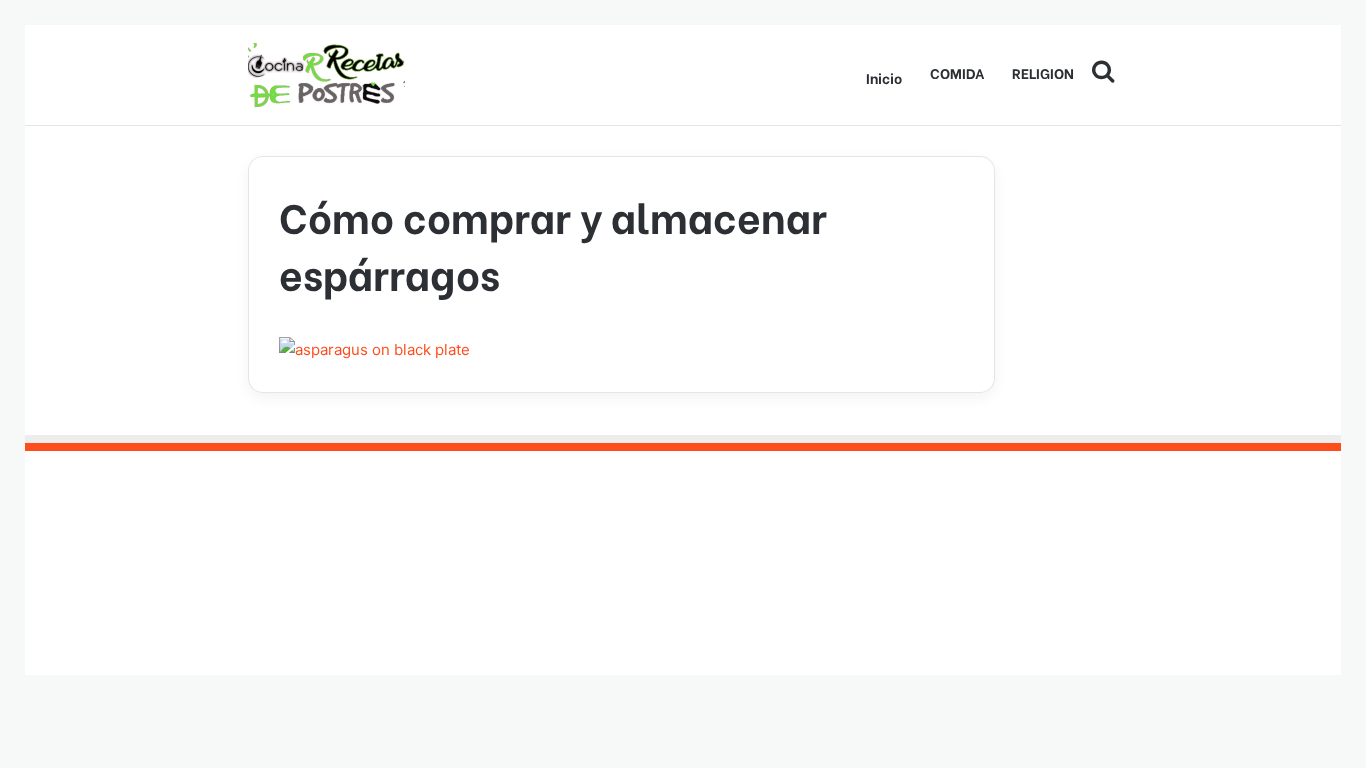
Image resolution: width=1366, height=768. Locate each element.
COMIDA (957, 72)
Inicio (884, 77)
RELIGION (1043, 72)
